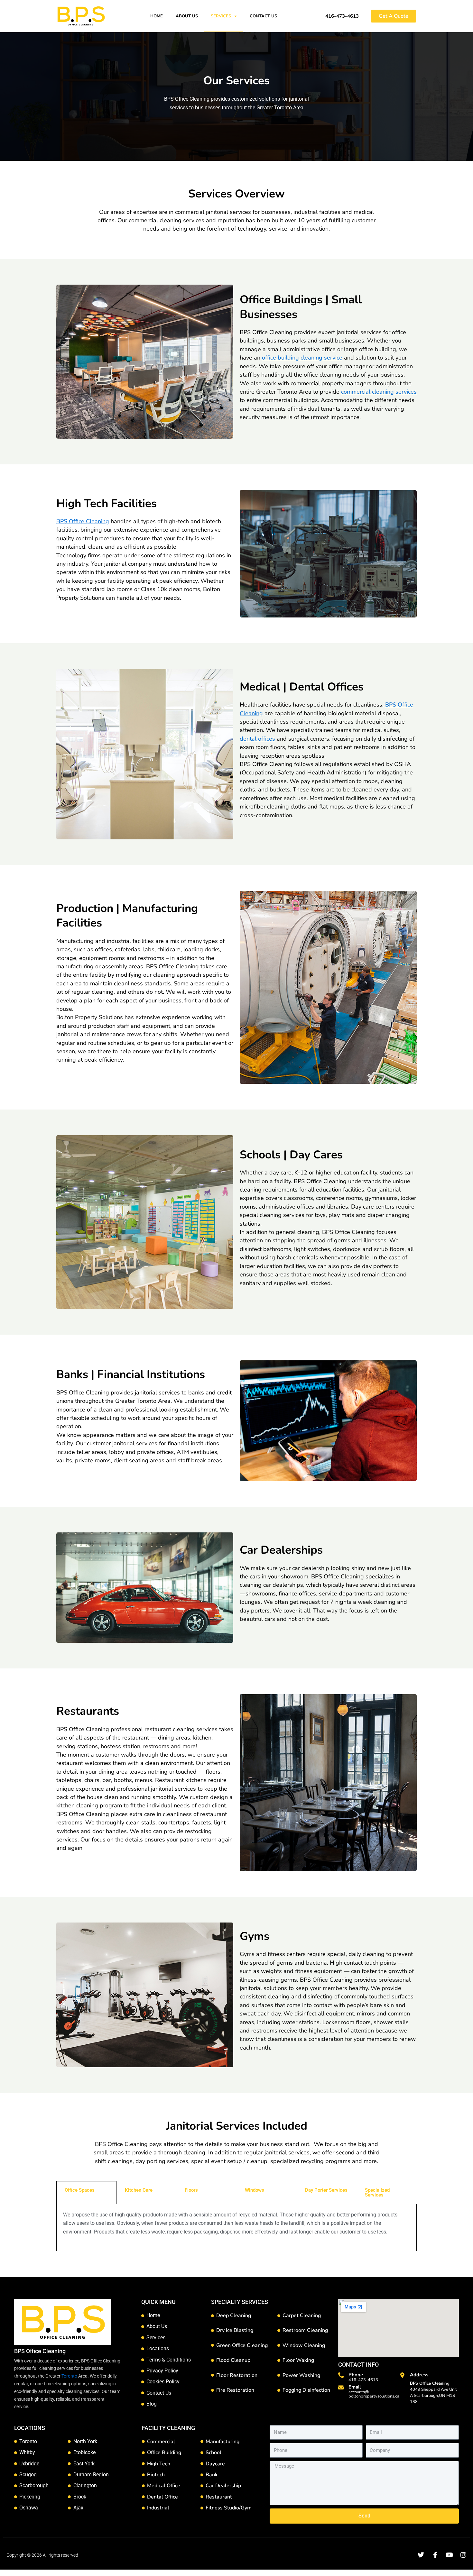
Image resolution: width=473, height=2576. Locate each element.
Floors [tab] (191, 2190)
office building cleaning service (302, 358)
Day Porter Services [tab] (326, 2190)
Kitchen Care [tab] (139, 2190)
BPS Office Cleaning (83, 521)
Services (221, 16)
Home (157, 16)
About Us (187, 16)
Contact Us (263, 16)
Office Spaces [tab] (80, 2190)
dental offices (257, 739)
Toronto (69, 2376)
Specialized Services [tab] (377, 2192)
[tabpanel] (236, 2228)
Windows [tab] (255, 2190)
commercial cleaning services (379, 392)
